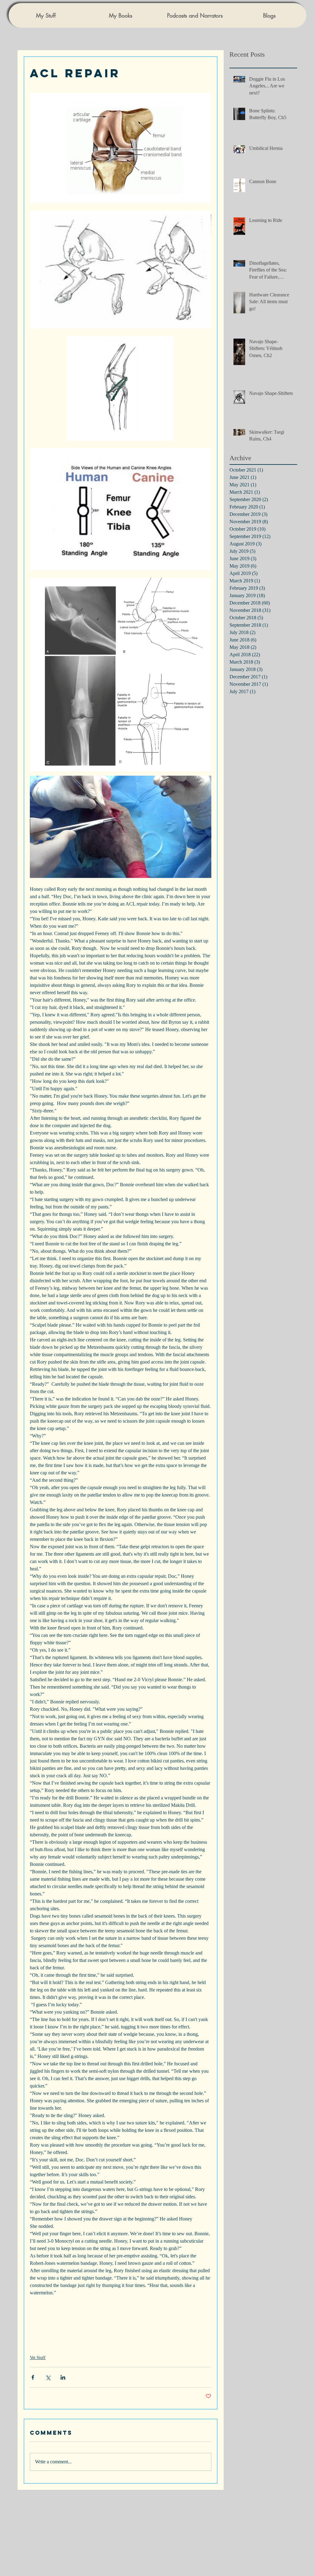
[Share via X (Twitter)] (48, 2377)
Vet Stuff (38, 2358)
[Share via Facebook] (33, 2377)
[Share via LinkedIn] (63, 2377)
